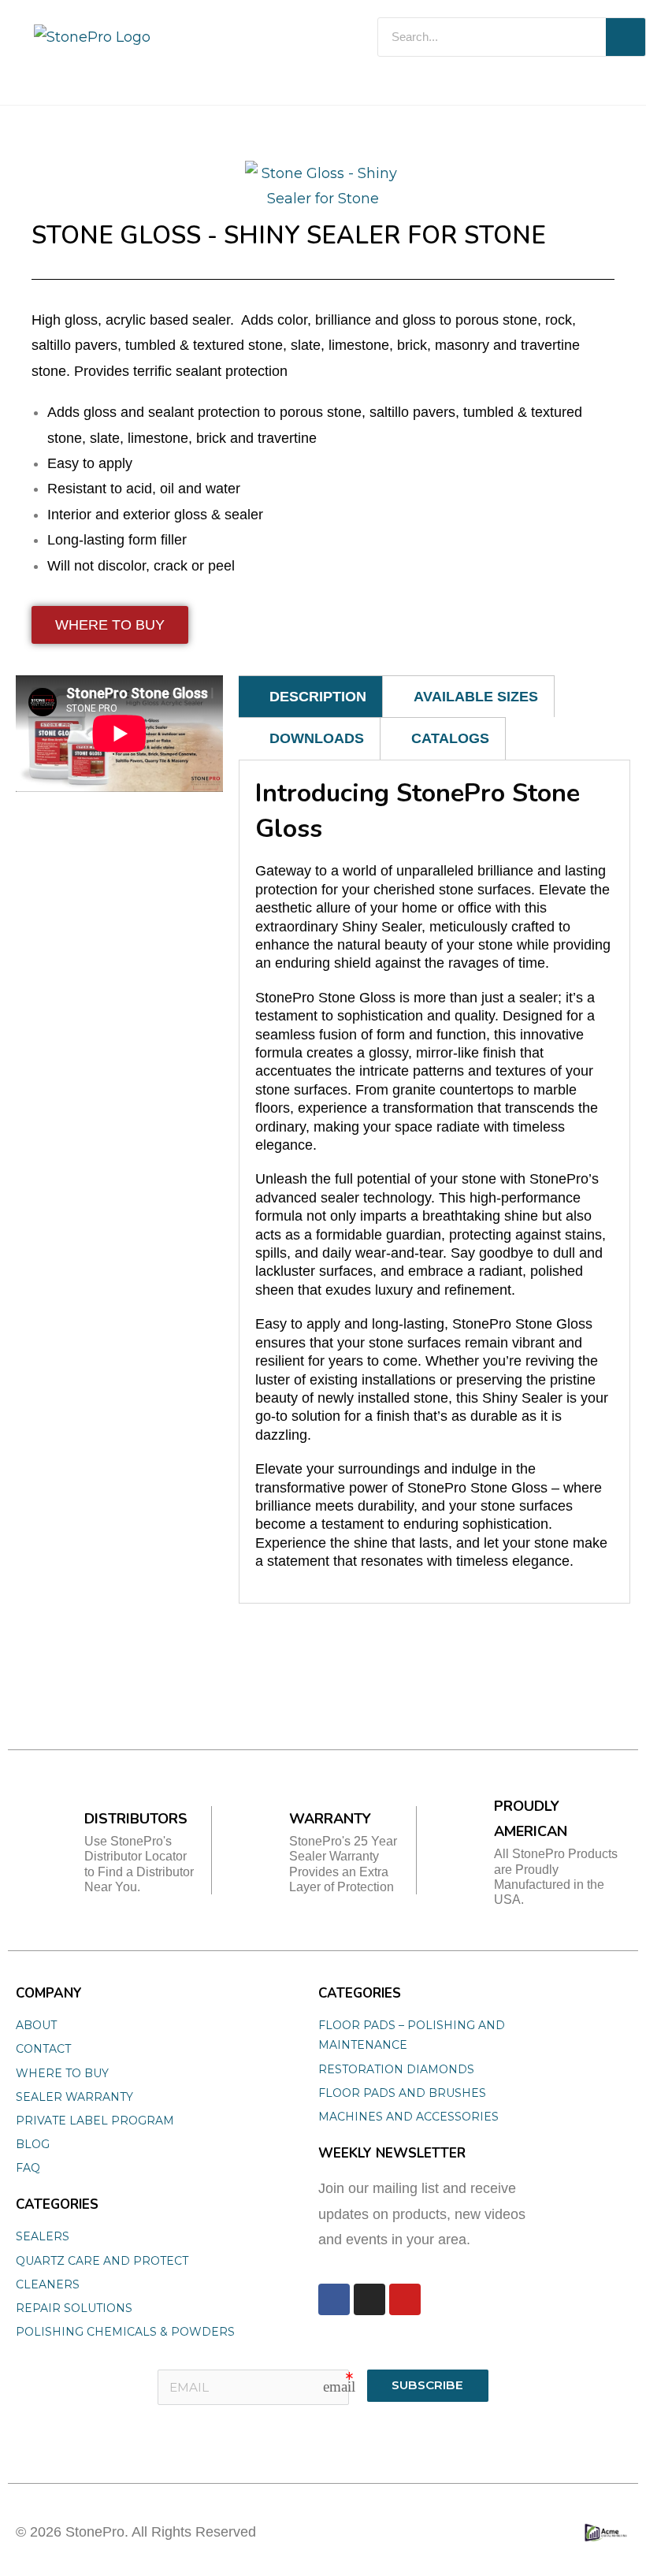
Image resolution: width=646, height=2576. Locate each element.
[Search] (626, 37)
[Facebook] (334, 2299)
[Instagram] (369, 2299)
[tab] (311, 696)
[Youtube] (405, 2299)
